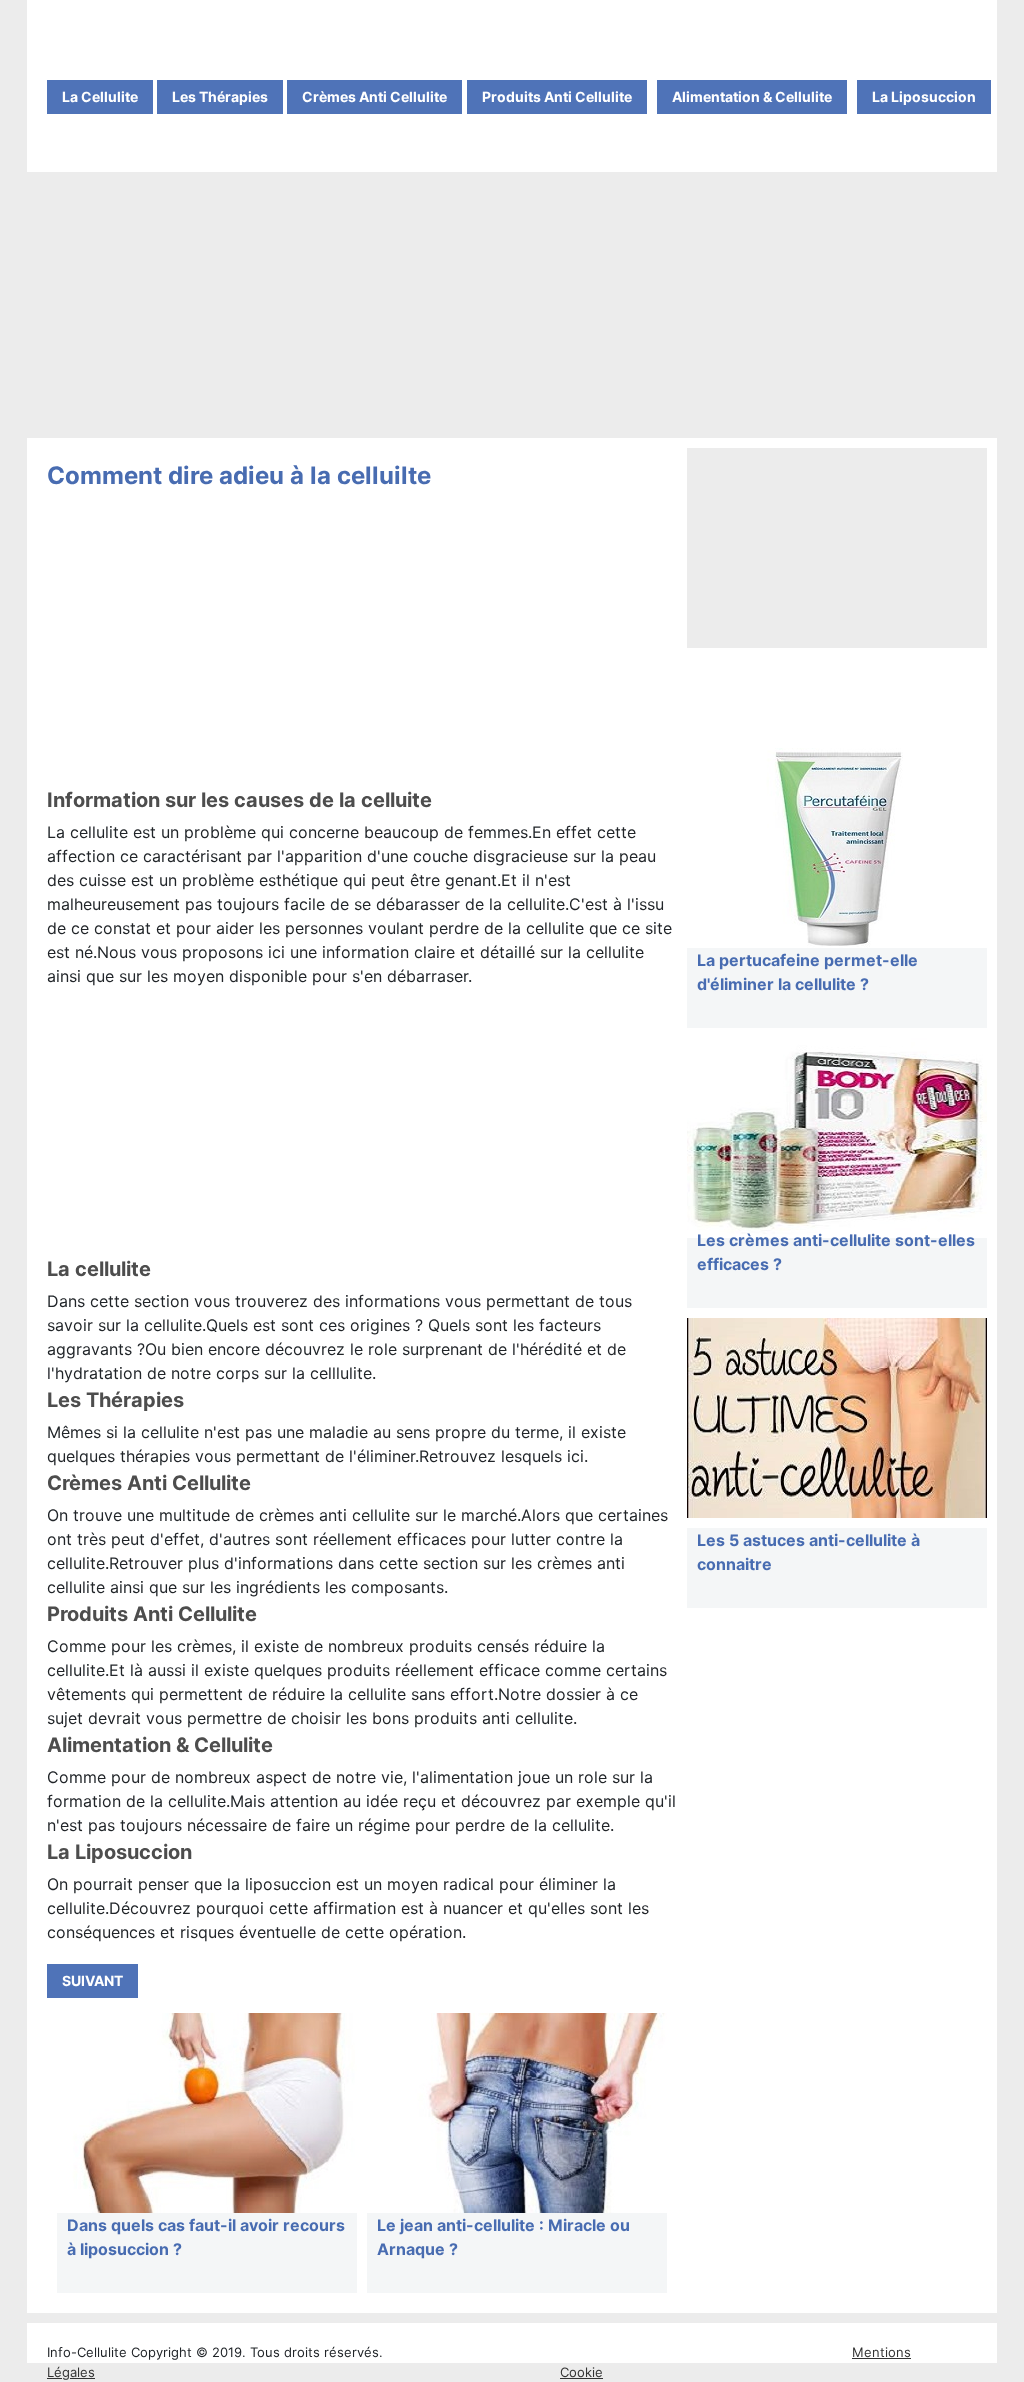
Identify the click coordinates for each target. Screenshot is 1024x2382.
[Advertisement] (512, 307)
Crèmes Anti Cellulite (374, 96)
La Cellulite (100, 96)
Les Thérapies (220, 96)
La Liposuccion (924, 96)
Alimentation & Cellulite (752, 96)
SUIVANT (92, 1980)
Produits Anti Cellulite (557, 96)
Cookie (581, 2372)
